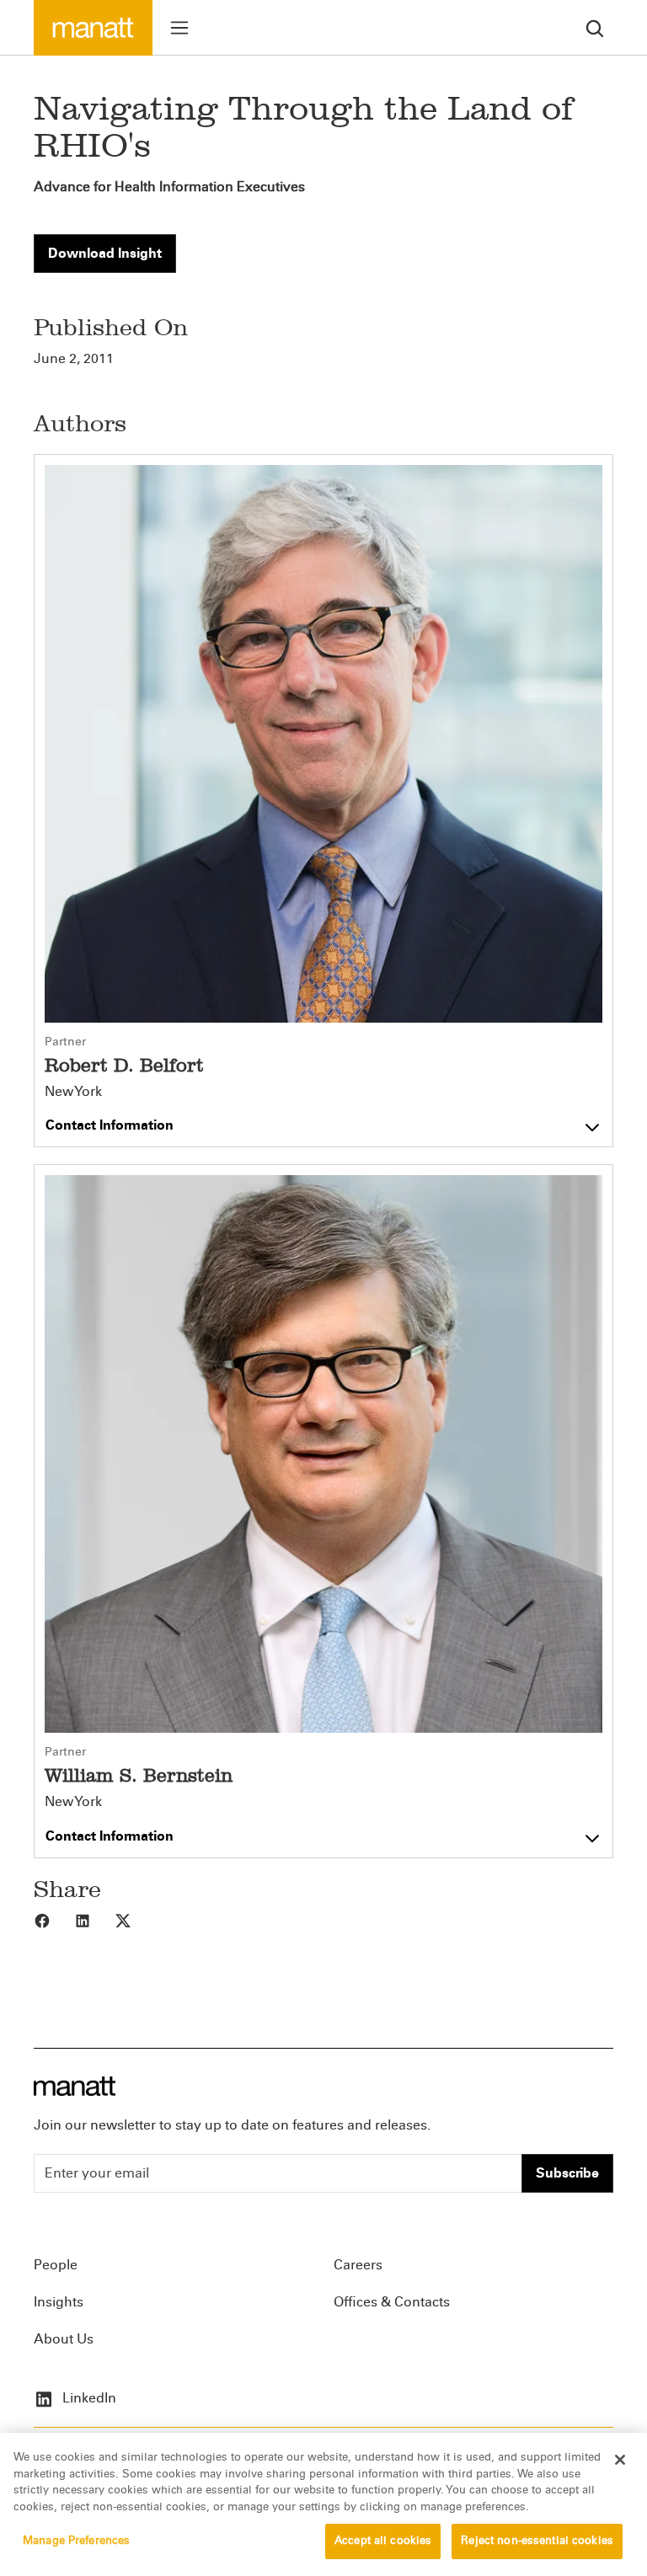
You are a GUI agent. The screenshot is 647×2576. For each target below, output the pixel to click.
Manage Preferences (76, 2541)
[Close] (620, 2460)
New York (73, 1092)
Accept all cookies (383, 2541)
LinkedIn (88, 2398)
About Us (64, 2339)
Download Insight (105, 253)
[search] (595, 27)
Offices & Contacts (392, 2302)
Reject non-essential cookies (537, 2541)
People (56, 2265)
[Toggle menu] (179, 28)
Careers (358, 2265)
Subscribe (567, 2173)
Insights (59, 2302)
